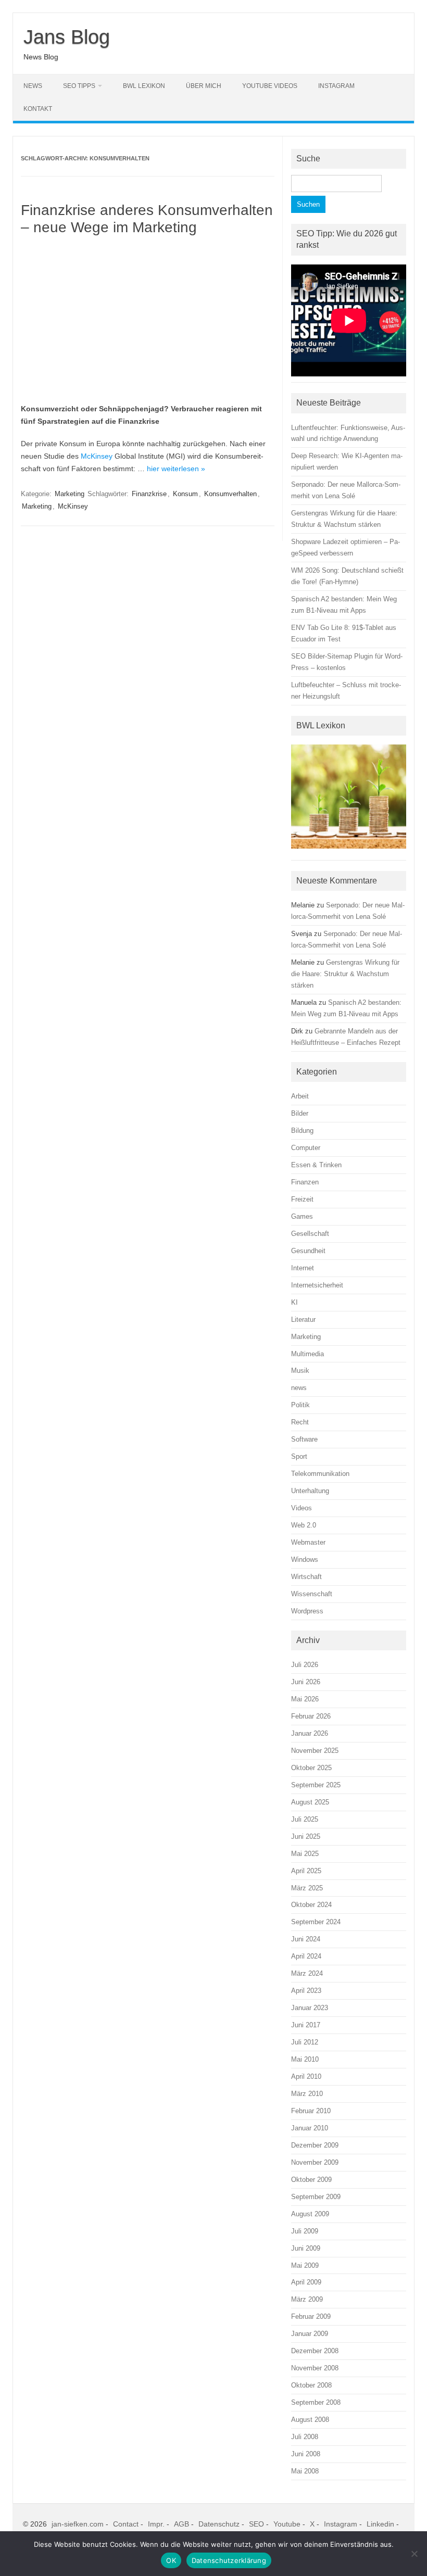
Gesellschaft (310, 1234)
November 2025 (315, 1751)
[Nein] (414, 2554)
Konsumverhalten (230, 494)
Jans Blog (67, 37)
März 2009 (307, 2299)
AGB (181, 2524)
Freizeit (302, 1199)
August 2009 (310, 2214)
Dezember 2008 (315, 2351)
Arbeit (300, 1096)
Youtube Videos (270, 86)
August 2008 (310, 2420)
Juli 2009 (305, 2231)
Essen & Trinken (316, 1165)
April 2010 (306, 2076)
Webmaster (308, 1542)
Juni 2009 (306, 2248)
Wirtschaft (306, 1577)
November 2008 (315, 2368)
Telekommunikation (320, 1474)
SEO (256, 2524)
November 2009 (315, 2162)
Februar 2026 (311, 1716)
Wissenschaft (312, 1594)
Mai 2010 (305, 2059)
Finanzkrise (149, 494)
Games (302, 1216)
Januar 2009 (310, 2334)
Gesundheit (308, 1251)
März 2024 (307, 1973)
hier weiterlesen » (176, 469)
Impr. (156, 2524)
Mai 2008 (305, 2471)
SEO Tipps (79, 86)
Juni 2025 (306, 1836)
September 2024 (316, 1922)
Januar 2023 (310, 2008)
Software (304, 1439)
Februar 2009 (311, 2316)
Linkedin (380, 2524)
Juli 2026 (305, 1665)
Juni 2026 (306, 1682)
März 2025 (307, 1888)
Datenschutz (219, 2524)
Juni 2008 (306, 2454)
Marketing (70, 494)
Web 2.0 (304, 1525)
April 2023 (306, 1991)
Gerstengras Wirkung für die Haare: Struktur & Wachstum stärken (345, 974)
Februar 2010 (311, 2111)
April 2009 (306, 2282)
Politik (300, 1405)
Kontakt (38, 109)
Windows (305, 1560)
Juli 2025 (305, 1819)
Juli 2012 (305, 2042)
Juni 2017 (306, 2025)
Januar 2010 (310, 2128)
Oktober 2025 (311, 1768)
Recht (300, 1422)
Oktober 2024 (311, 1905)
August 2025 (310, 1802)
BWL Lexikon (144, 86)
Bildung (302, 1131)
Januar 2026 (310, 1733)
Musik (300, 1371)
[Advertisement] (148, 320)
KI (294, 1302)
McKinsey (97, 456)
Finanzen (305, 1182)
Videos (302, 1508)
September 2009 (316, 2197)
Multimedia (307, 1354)
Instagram (336, 86)
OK (171, 2560)
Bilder (300, 1113)
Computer (306, 1148)
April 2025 (306, 1871)
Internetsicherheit (317, 1285)
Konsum (185, 494)
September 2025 (316, 1785)
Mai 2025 (305, 1854)
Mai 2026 (305, 1699)
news (299, 1388)
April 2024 (306, 1956)
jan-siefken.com (78, 2524)
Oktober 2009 (311, 2180)
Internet (303, 1268)
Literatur (303, 1319)
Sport (299, 1456)
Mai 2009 (305, 2265)
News (33, 86)
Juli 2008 (305, 2437)
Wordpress (307, 1611)
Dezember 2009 (315, 2145)
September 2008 (316, 2402)
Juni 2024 (306, 1939)
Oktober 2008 (311, 2385)
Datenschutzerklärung (229, 2560)
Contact (126, 2524)
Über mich (204, 86)
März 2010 (307, 2094)
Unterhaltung (310, 1491)
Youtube (287, 2524)
